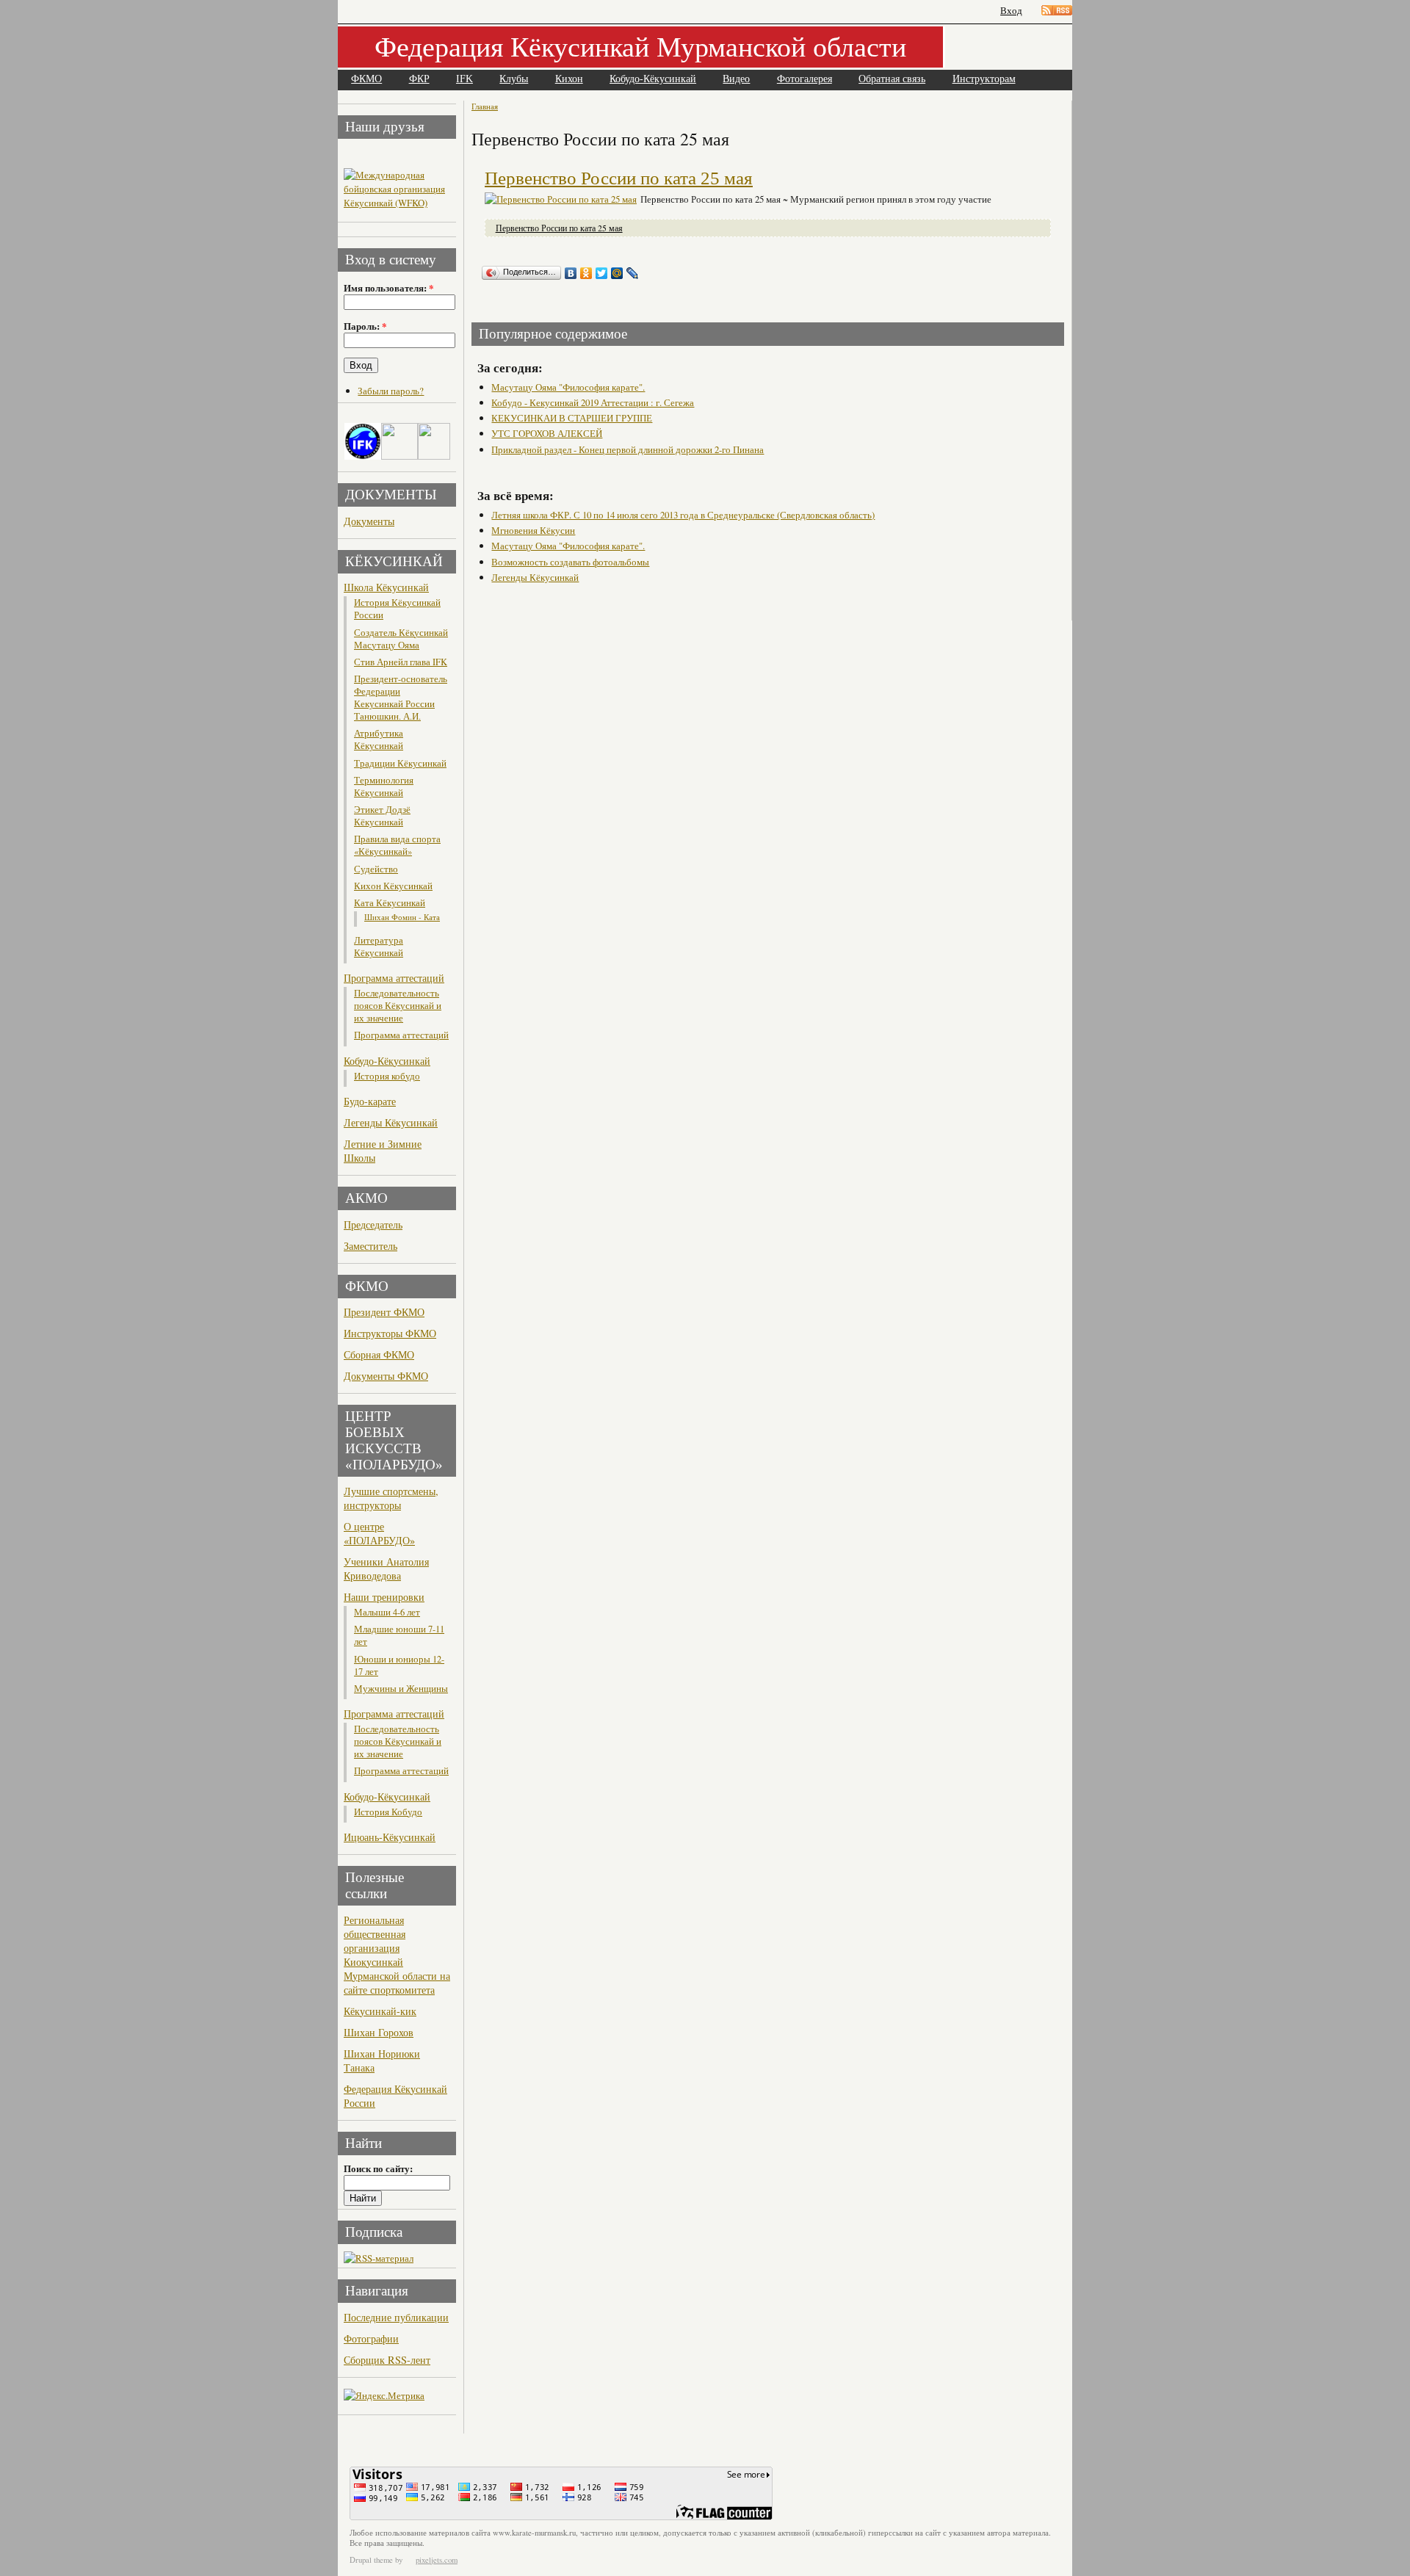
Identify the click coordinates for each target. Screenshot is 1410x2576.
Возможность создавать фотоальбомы (570, 562)
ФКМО (366, 79)
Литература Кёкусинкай (379, 947)
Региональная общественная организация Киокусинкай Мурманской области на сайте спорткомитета (397, 1955)
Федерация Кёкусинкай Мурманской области (640, 46)
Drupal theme (371, 2560)
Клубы (514, 79)
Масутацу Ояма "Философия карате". (568, 387)
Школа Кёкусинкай (386, 587)
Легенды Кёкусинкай (391, 1122)
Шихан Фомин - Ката (402, 917)
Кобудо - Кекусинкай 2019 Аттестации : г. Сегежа (593, 402)
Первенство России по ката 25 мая (619, 178)
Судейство (376, 869)
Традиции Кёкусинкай (400, 763)
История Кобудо (388, 1812)
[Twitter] (602, 273)
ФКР (419, 79)
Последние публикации (396, 2317)
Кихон (569, 79)
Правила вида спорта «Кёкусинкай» (397, 845)
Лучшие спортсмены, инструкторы (391, 1498)
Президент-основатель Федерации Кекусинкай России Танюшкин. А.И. (401, 698)
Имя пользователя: (388, 288)
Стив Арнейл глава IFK (401, 662)
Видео (736, 79)
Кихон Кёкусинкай (393, 886)
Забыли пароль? (391, 391)
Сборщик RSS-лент (387, 2360)
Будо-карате (370, 1101)
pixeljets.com (437, 2560)
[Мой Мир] (617, 273)
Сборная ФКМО (379, 1354)
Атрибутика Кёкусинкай (379, 739)
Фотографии (371, 2338)
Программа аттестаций (394, 978)
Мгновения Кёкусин (533, 530)
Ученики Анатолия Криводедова (386, 1569)
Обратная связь (892, 79)
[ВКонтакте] (571, 273)
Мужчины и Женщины (401, 1689)
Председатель (373, 1224)
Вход (1011, 11)
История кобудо (387, 1076)
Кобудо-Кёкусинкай (653, 79)
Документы (369, 521)
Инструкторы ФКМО (390, 1333)
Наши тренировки (384, 1597)
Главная (485, 106)
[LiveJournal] (633, 273)
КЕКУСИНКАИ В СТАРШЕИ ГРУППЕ (572, 418)
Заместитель (370, 1246)
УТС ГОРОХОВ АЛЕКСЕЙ (547, 433)
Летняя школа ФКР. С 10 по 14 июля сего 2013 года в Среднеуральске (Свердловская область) (683, 515)
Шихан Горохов (379, 2032)
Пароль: (365, 326)
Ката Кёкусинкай (390, 903)
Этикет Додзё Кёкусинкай (382, 816)
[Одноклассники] (586, 273)
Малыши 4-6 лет (387, 1612)
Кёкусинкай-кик (380, 2011)
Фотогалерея (805, 79)
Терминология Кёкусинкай (384, 786)
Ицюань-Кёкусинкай (390, 1837)
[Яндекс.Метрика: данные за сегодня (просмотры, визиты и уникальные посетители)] (384, 2396)
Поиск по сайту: (378, 2168)
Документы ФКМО (386, 1376)
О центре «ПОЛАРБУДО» (379, 1533)
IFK (464, 79)
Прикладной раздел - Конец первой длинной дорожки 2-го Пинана (628, 449)
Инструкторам (984, 79)
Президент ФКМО (384, 1312)
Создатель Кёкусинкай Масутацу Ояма (401, 639)
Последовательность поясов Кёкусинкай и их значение (398, 1006)
